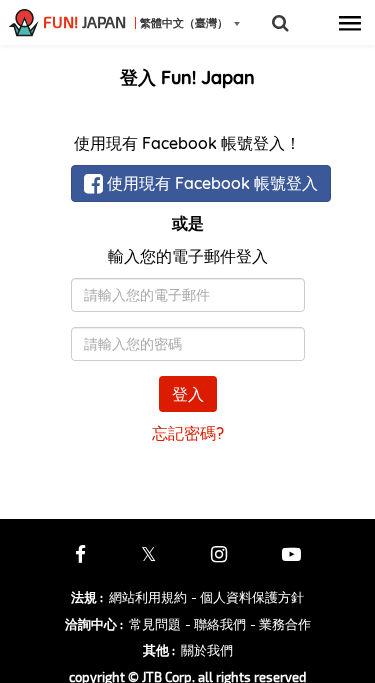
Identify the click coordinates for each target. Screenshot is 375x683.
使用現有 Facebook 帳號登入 (210, 183)
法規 (87, 597)
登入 (188, 394)
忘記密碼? (188, 433)
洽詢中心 (94, 624)
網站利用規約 (148, 597)
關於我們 (207, 650)
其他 (159, 650)
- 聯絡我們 (215, 624)
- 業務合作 (280, 624)
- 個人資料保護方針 (247, 597)
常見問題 (155, 624)
